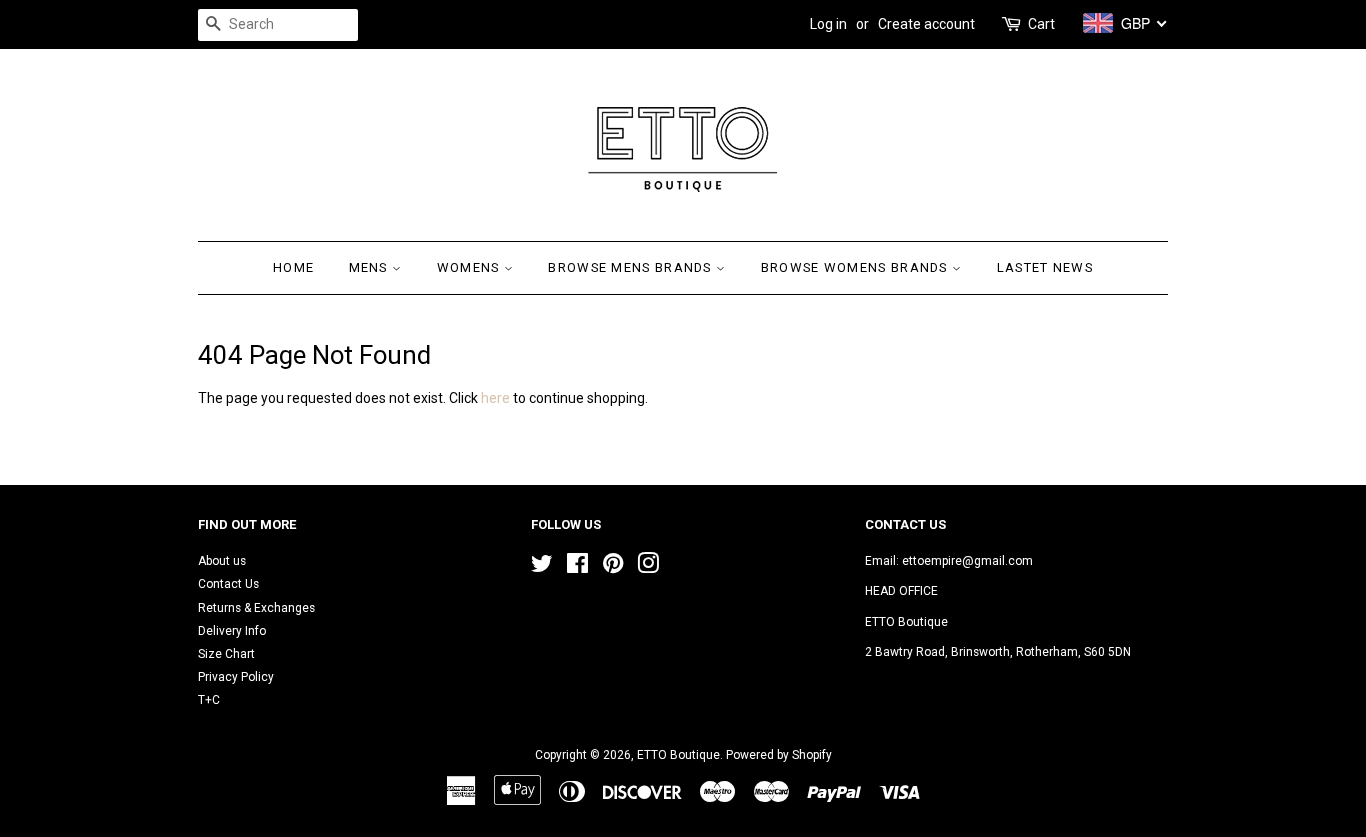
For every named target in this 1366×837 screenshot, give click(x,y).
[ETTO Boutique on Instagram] (648, 568)
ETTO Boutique (678, 755)
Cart (1041, 24)
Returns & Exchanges (256, 608)
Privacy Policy (236, 677)
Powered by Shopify (779, 755)
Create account (926, 24)
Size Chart (226, 654)
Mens (371, 267)
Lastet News (1045, 267)
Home (293, 267)
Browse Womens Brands (856, 267)
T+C (209, 700)
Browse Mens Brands (632, 267)
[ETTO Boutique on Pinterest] (613, 568)
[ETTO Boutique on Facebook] (577, 568)
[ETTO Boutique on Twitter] (542, 568)
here (495, 398)
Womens (470, 267)
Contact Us (228, 584)
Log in (828, 24)
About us (222, 561)
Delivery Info (232, 631)
